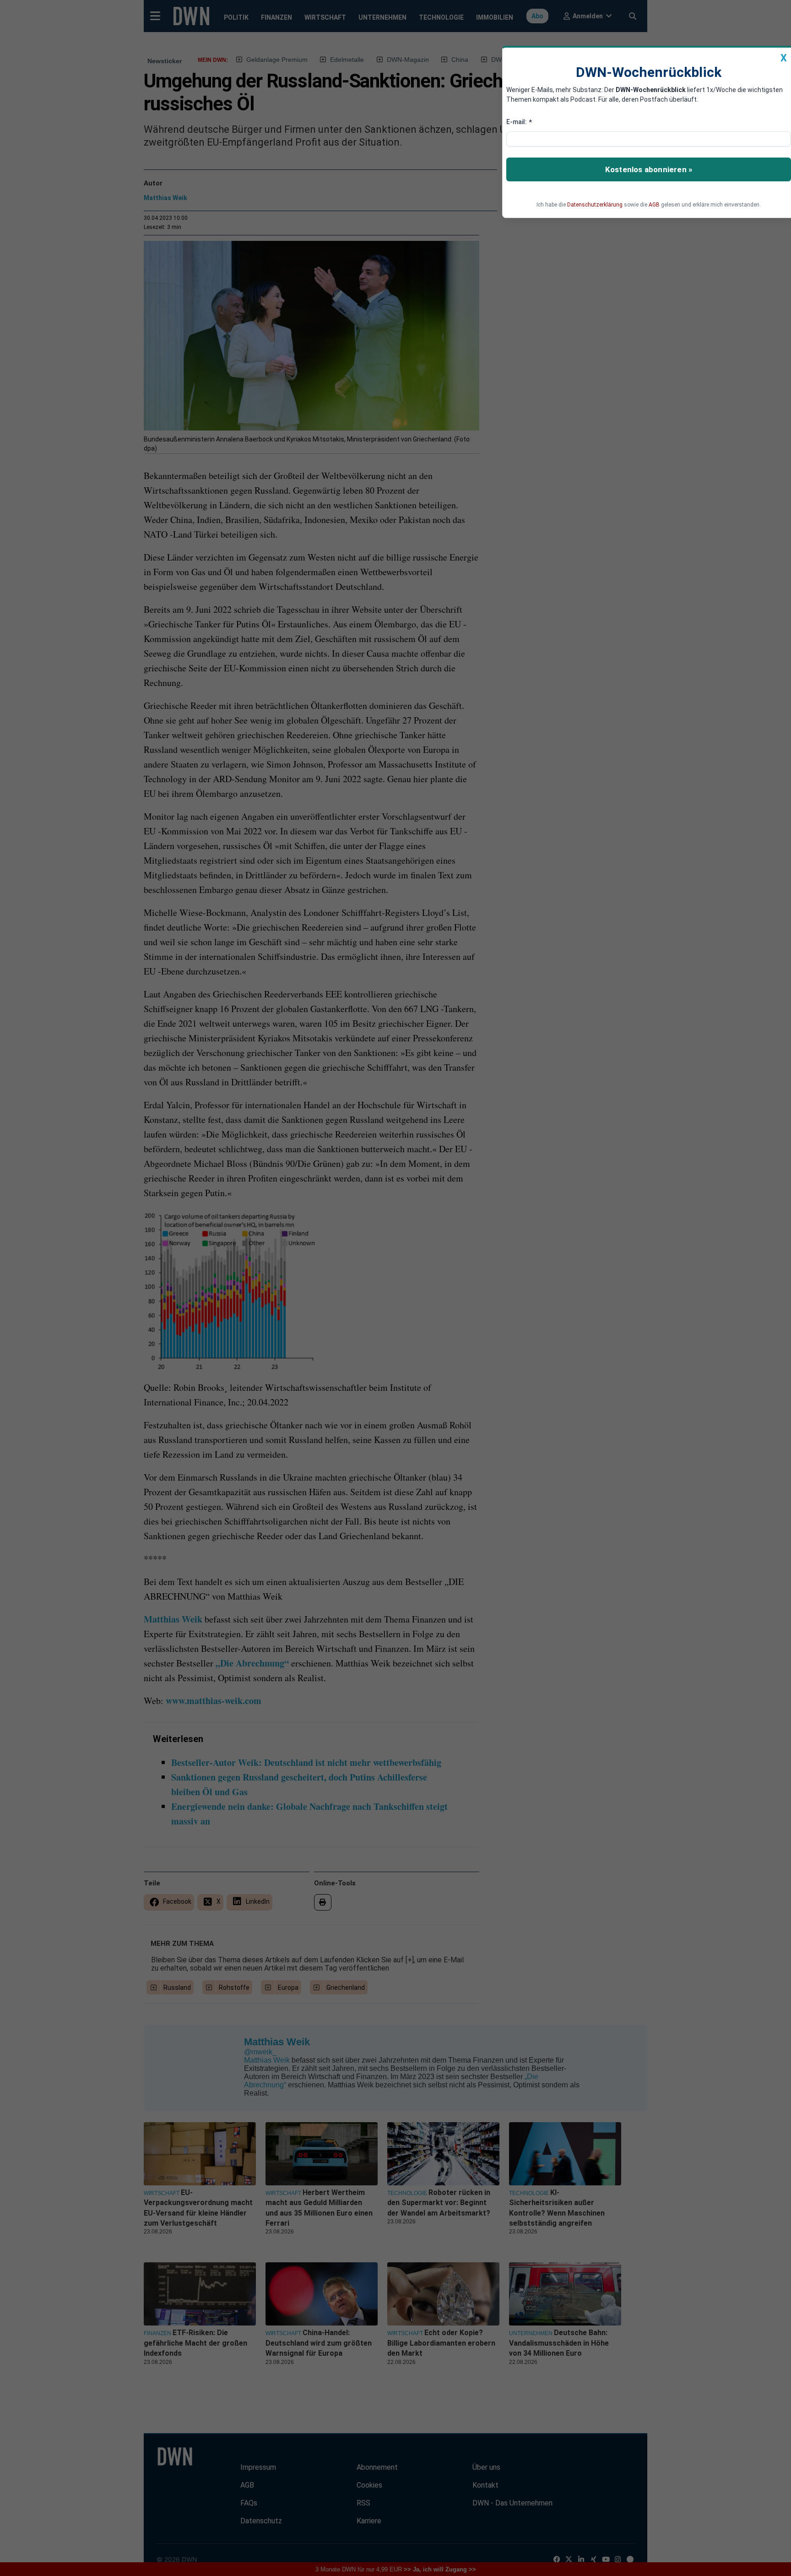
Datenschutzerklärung (595, 205)
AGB (654, 205)
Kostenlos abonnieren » (649, 169)
